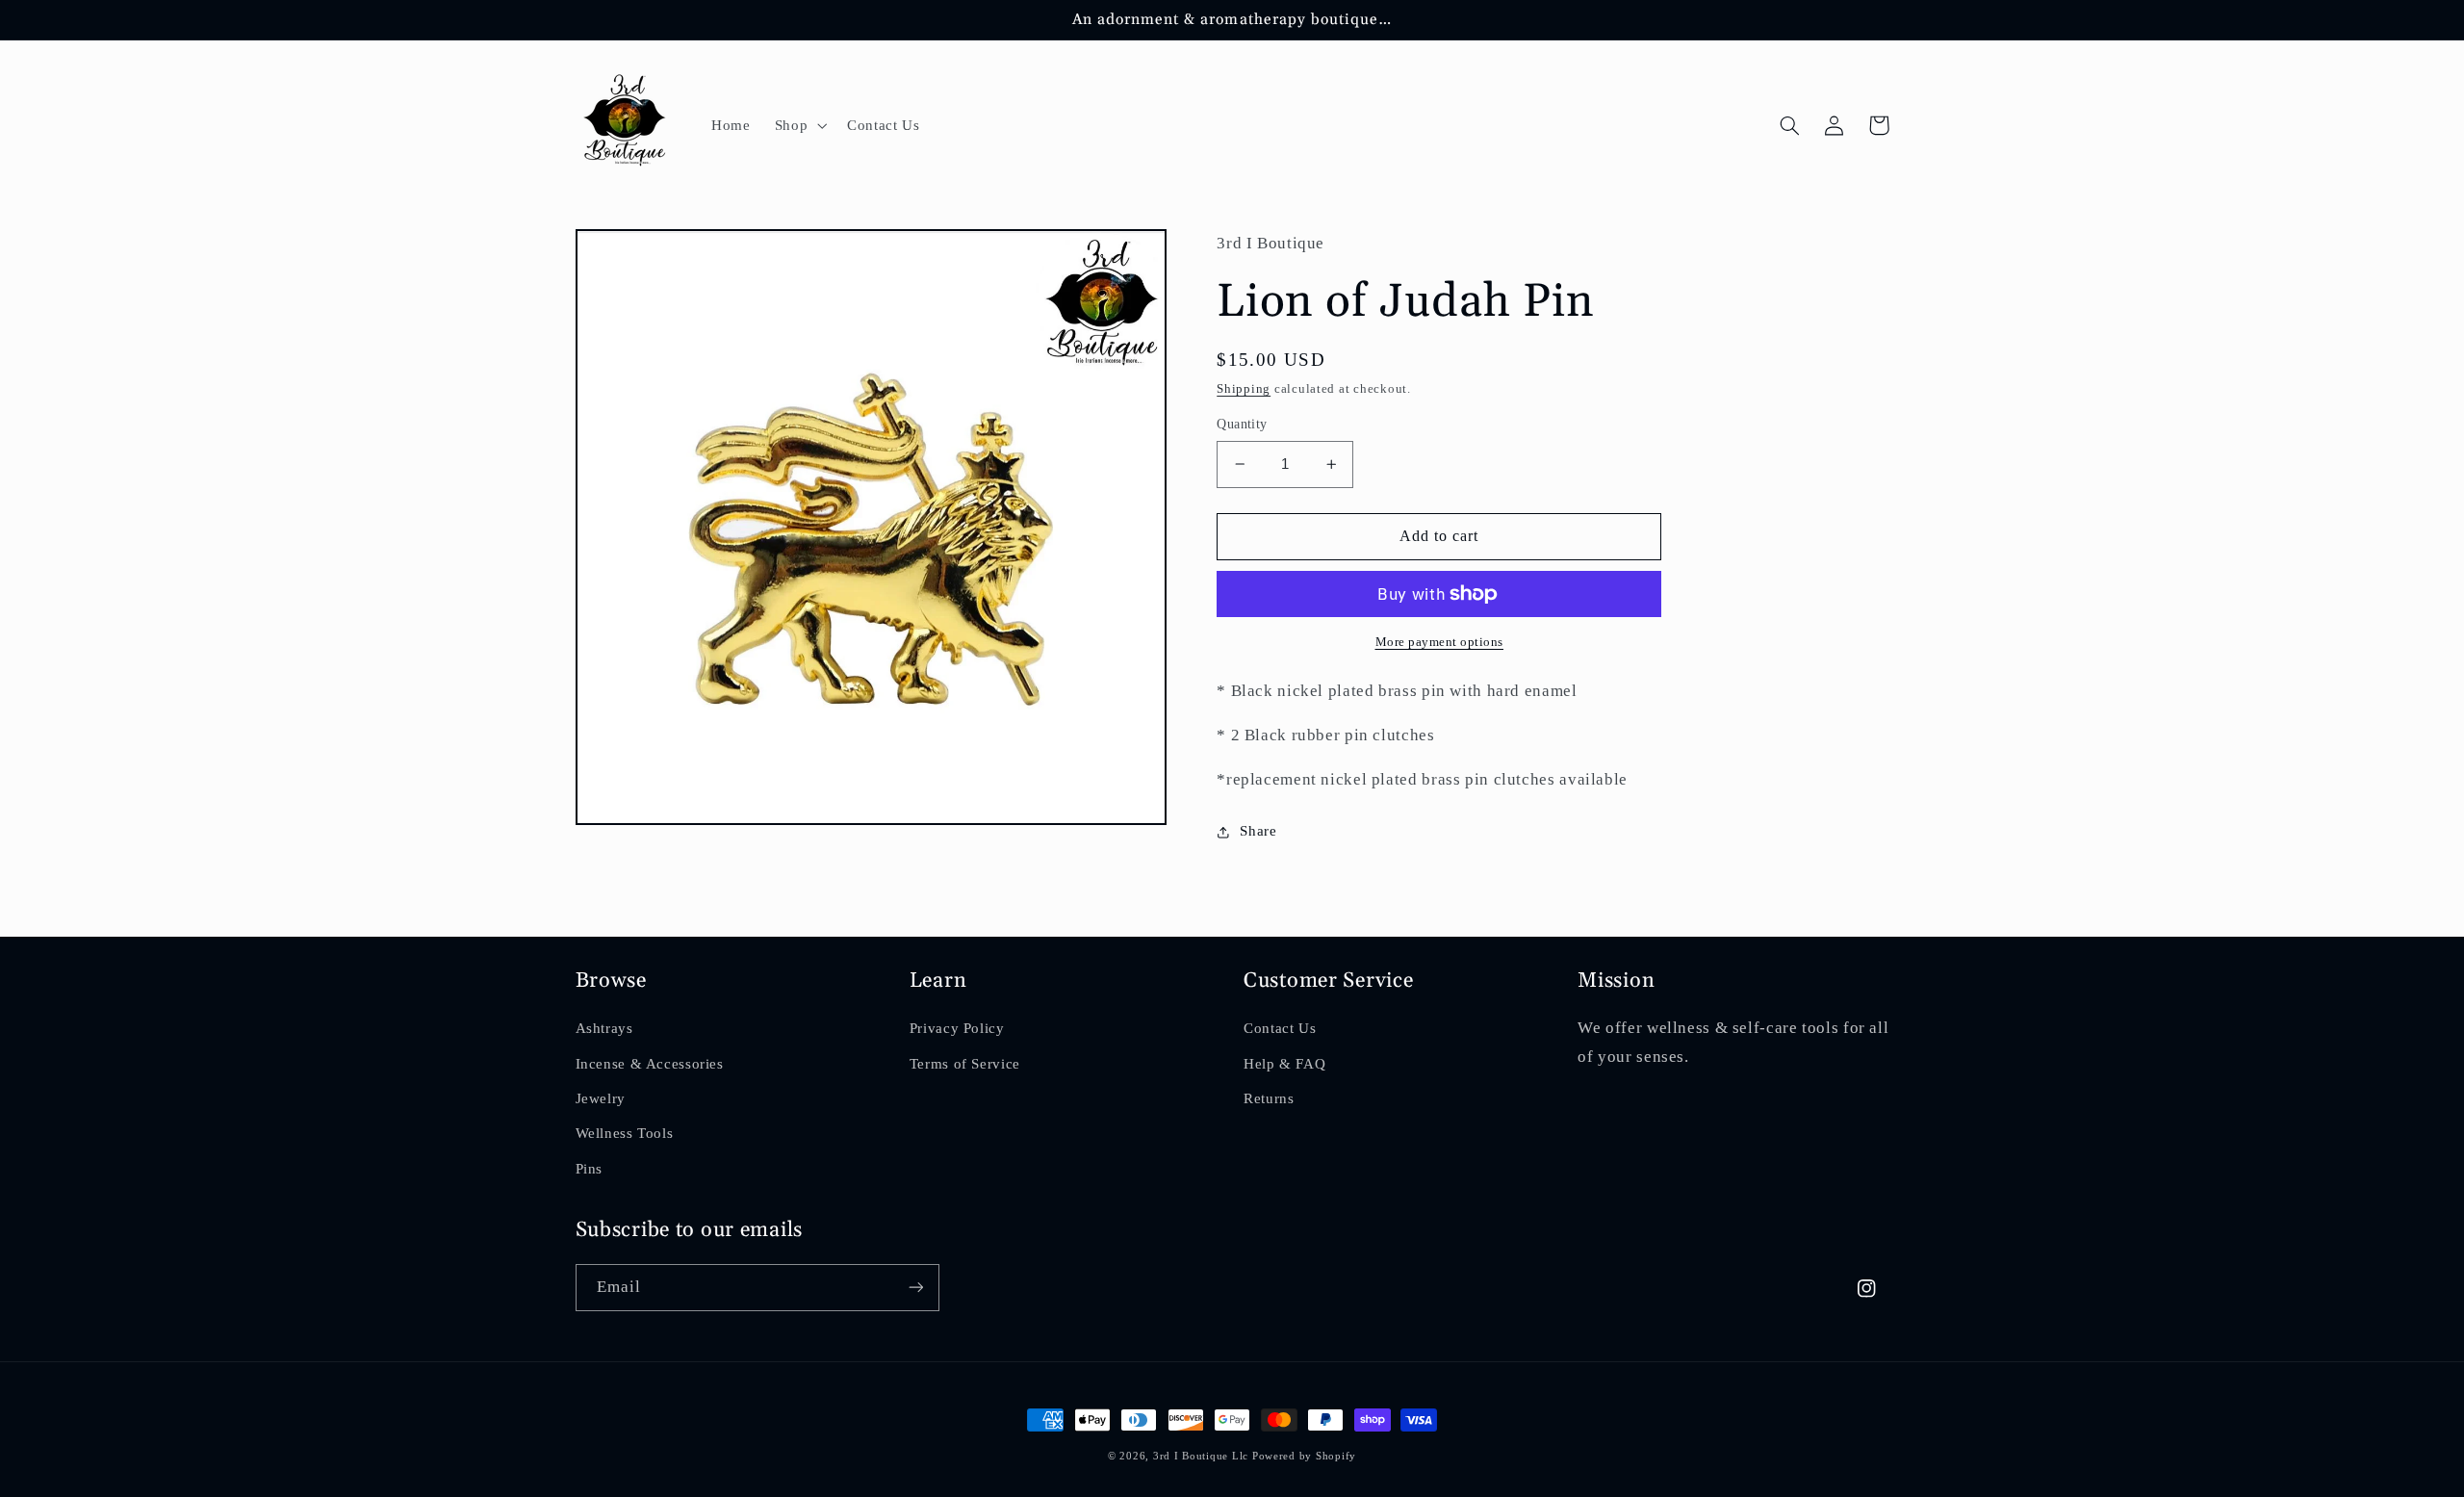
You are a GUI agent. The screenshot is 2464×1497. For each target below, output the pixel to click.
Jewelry (601, 1098)
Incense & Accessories (650, 1064)
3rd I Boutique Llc (1201, 1456)
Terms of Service (965, 1064)
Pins (590, 1169)
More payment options (1440, 642)
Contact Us (1280, 1028)
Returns (1269, 1098)
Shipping (1244, 389)
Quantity (1242, 424)
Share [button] (1258, 831)
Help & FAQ (1284, 1064)
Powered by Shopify (1304, 1456)
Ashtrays (604, 1028)
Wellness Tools (625, 1133)
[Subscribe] (915, 1288)
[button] (798, 125)
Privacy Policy (957, 1028)
